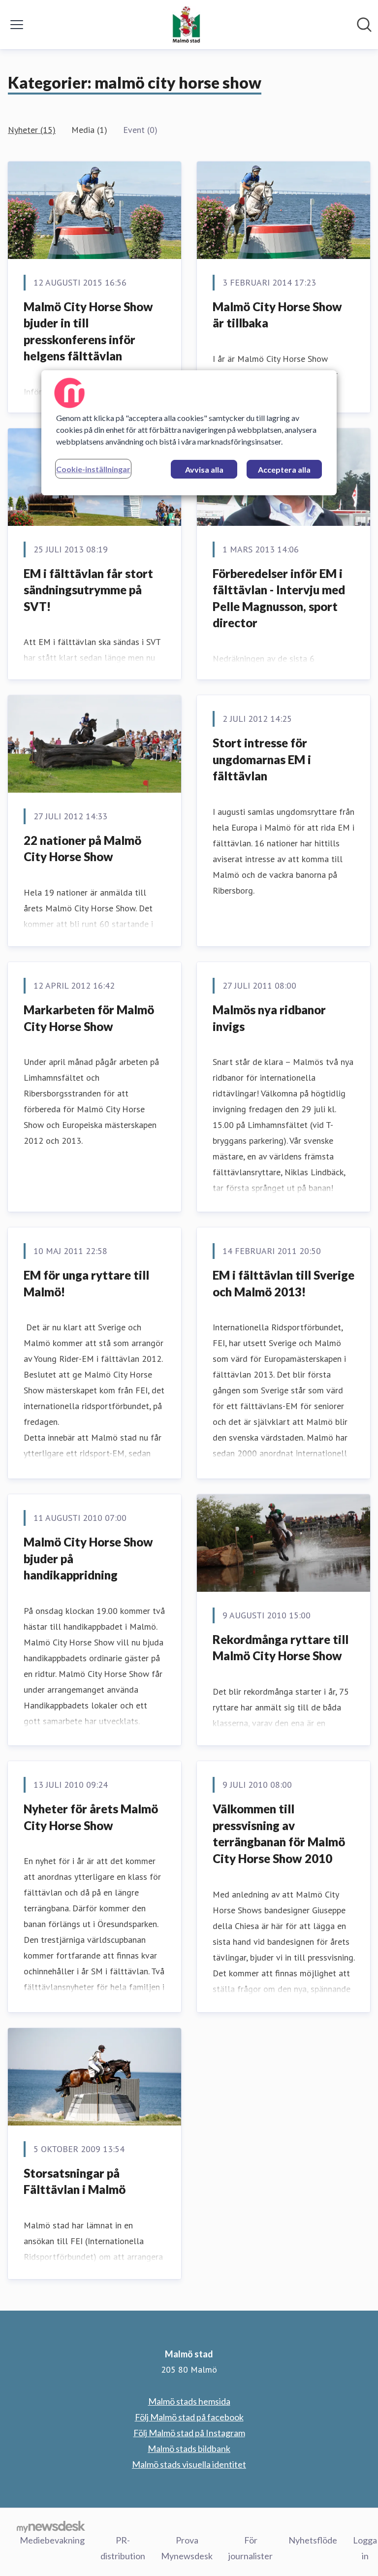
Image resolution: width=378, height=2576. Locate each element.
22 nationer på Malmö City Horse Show (82, 849)
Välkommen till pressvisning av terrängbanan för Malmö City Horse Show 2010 (279, 1834)
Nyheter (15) (32, 130)
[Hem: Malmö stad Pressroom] (186, 25)
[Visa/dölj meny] (17, 25)
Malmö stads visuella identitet (189, 2464)
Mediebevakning (52, 2540)
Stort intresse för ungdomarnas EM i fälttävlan (262, 759)
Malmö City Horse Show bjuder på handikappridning (88, 1558)
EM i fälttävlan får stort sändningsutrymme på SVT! (88, 590)
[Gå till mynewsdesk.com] (51, 2526)
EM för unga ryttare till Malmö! (86, 1283)
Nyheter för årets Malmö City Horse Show (91, 1817)
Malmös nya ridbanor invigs (269, 1018)
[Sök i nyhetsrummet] (364, 25)
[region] (189, 433)
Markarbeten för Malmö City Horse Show (89, 1018)
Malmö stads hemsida (189, 2401)
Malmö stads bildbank (189, 2448)
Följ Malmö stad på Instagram (189, 2433)
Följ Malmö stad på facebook (189, 2417)
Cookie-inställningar (93, 469)
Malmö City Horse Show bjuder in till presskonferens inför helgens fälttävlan (88, 331)
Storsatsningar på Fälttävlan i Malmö (75, 2181)
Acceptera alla (284, 469)
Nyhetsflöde (313, 2540)
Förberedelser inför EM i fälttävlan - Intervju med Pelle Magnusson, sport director (279, 598)
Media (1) (89, 130)
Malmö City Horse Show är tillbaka (277, 315)
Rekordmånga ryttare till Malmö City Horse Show (281, 1648)
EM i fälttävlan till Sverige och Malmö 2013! (283, 1283)
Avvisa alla (204, 469)
